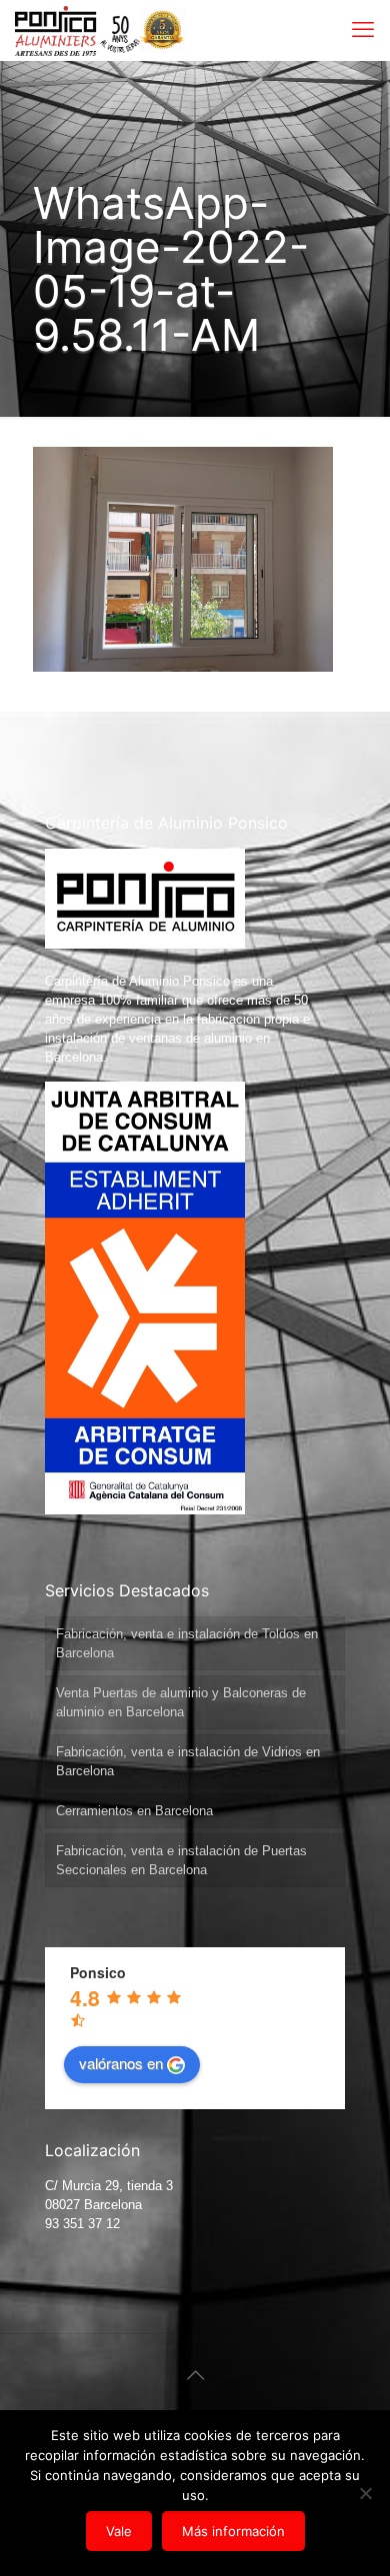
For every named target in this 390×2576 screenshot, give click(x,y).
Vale (119, 2531)
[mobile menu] (363, 30)
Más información (233, 2531)
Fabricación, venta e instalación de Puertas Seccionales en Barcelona (181, 1860)
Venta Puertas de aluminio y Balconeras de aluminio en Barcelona (181, 1702)
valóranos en (121, 2063)
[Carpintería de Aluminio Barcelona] (77, 30)
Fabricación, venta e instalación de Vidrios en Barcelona (188, 1761)
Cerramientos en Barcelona (134, 1811)
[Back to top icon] (195, 2375)
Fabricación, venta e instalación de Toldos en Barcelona (187, 1643)
